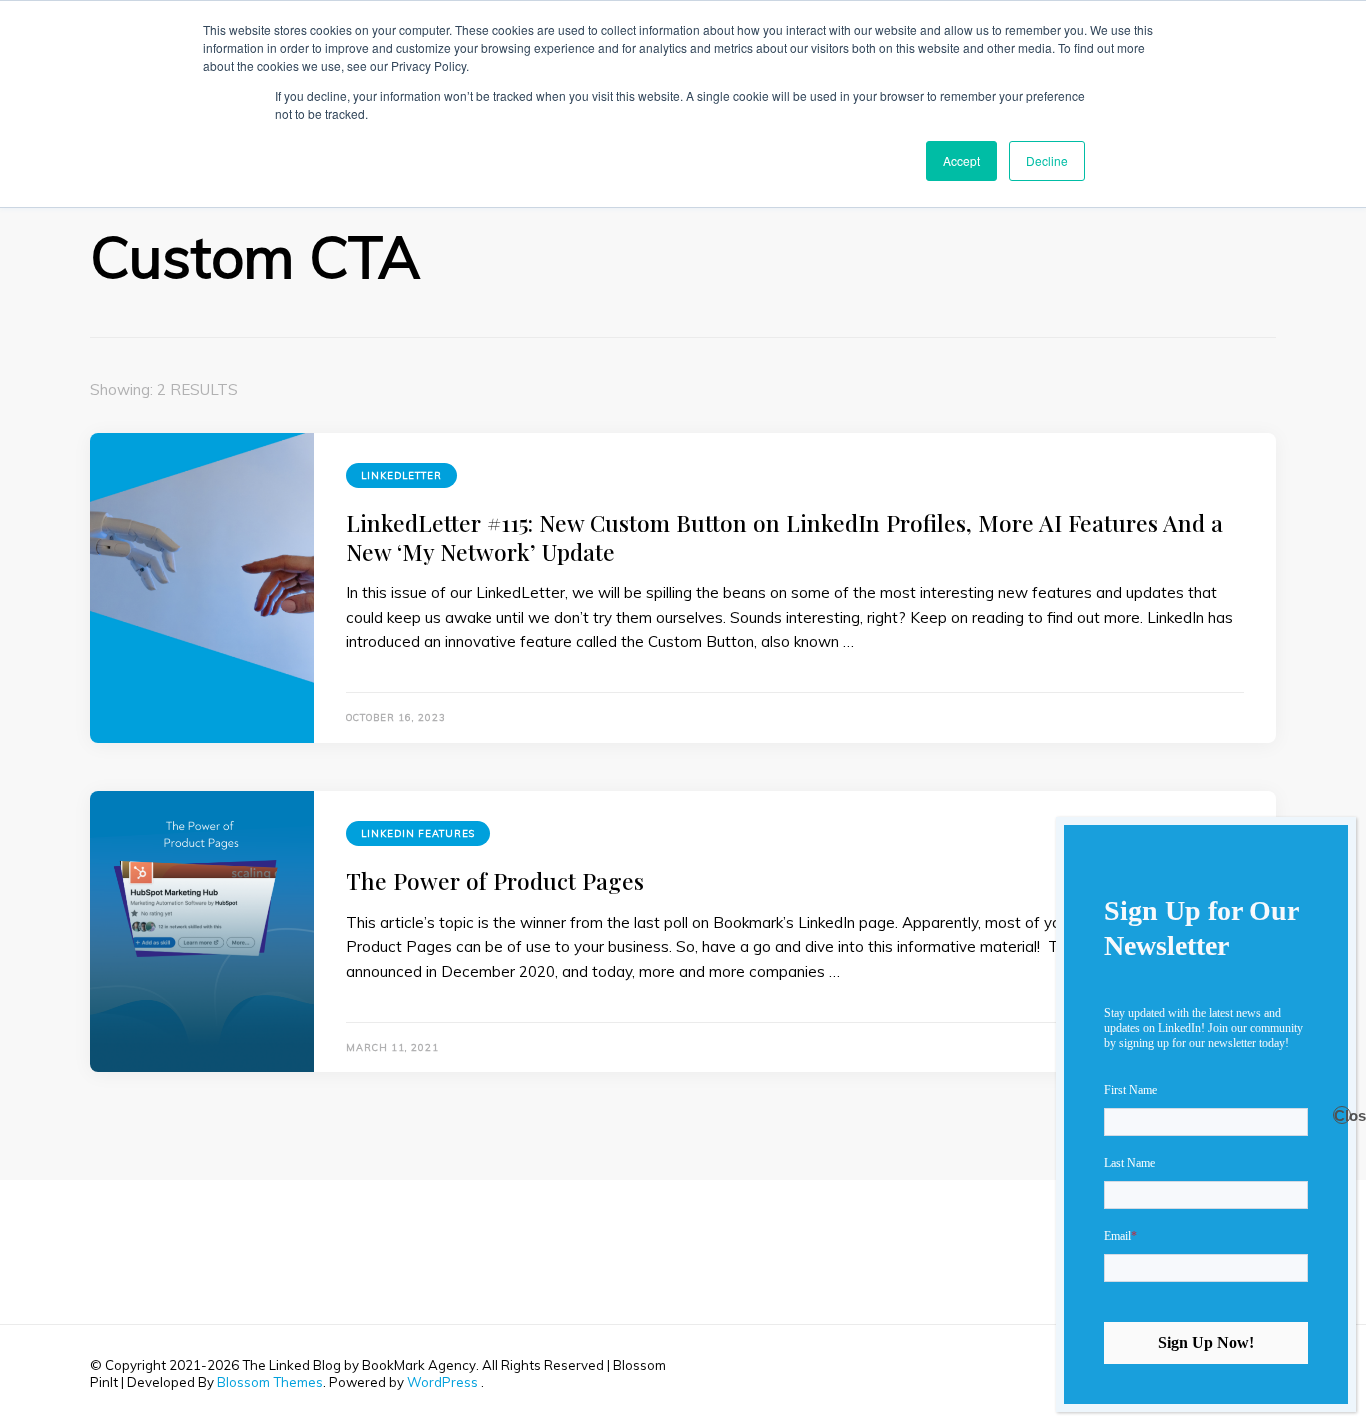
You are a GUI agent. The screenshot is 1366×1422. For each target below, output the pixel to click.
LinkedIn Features (418, 833)
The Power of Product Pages (495, 880)
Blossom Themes (270, 1382)
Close (1342, 1115)
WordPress (442, 1382)
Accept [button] (961, 160)
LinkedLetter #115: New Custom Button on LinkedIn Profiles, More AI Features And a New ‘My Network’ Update (784, 536)
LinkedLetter (401, 475)
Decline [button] (1047, 160)
